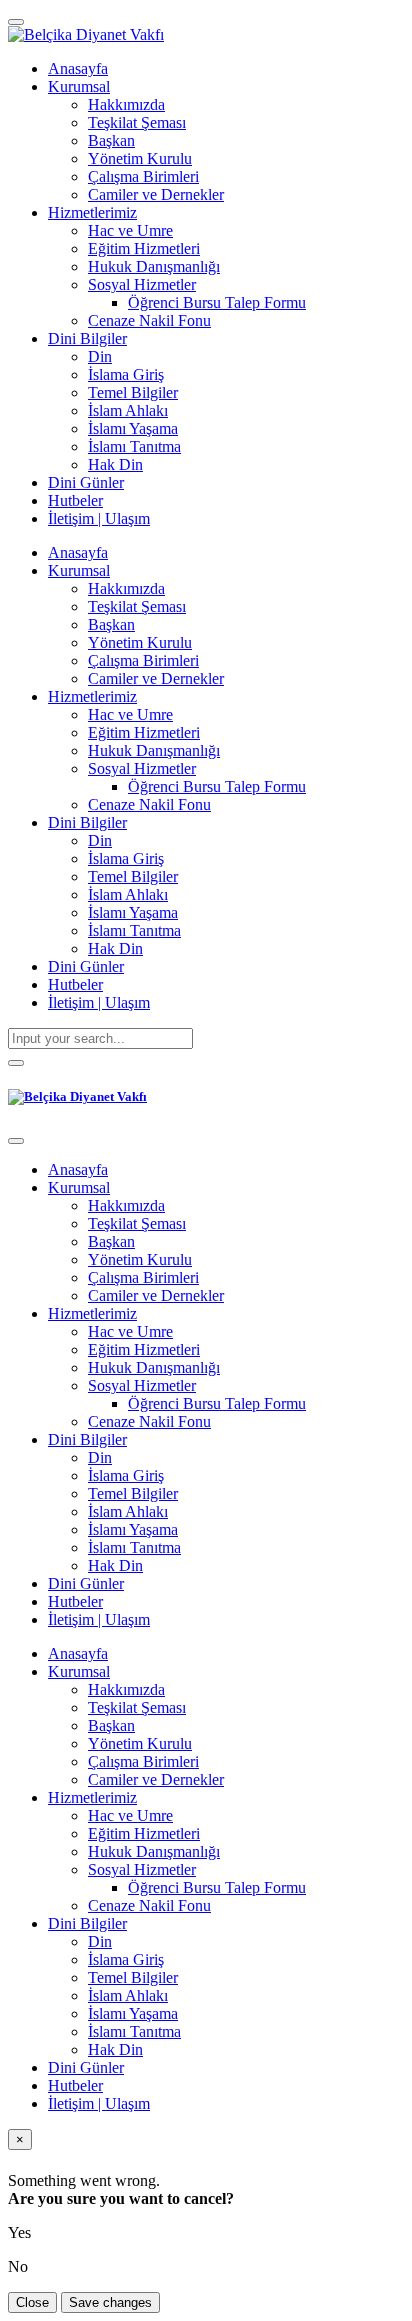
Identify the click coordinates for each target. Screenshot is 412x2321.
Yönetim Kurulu (140, 642)
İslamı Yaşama (133, 912)
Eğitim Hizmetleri (144, 732)
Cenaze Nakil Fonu (149, 804)
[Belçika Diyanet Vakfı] (86, 34)
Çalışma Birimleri (143, 660)
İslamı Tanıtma (134, 930)
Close (32, 2302)
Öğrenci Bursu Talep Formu (217, 786)
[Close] (16, 1141)
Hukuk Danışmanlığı (154, 750)
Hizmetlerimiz (92, 696)
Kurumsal (79, 570)
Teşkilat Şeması (137, 606)
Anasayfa (78, 552)
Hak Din (115, 948)
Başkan (111, 624)
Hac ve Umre (130, 714)
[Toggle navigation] (16, 22)
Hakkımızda (126, 588)
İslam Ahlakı (128, 894)
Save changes (110, 2302)
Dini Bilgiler (87, 822)
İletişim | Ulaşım (99, 1002)
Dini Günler (86, 966)
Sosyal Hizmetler (142, 768)
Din (100, 840)
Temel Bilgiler (133, 876)
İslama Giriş (126, 858)
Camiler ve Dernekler (156, 678)
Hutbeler (75, 984)
